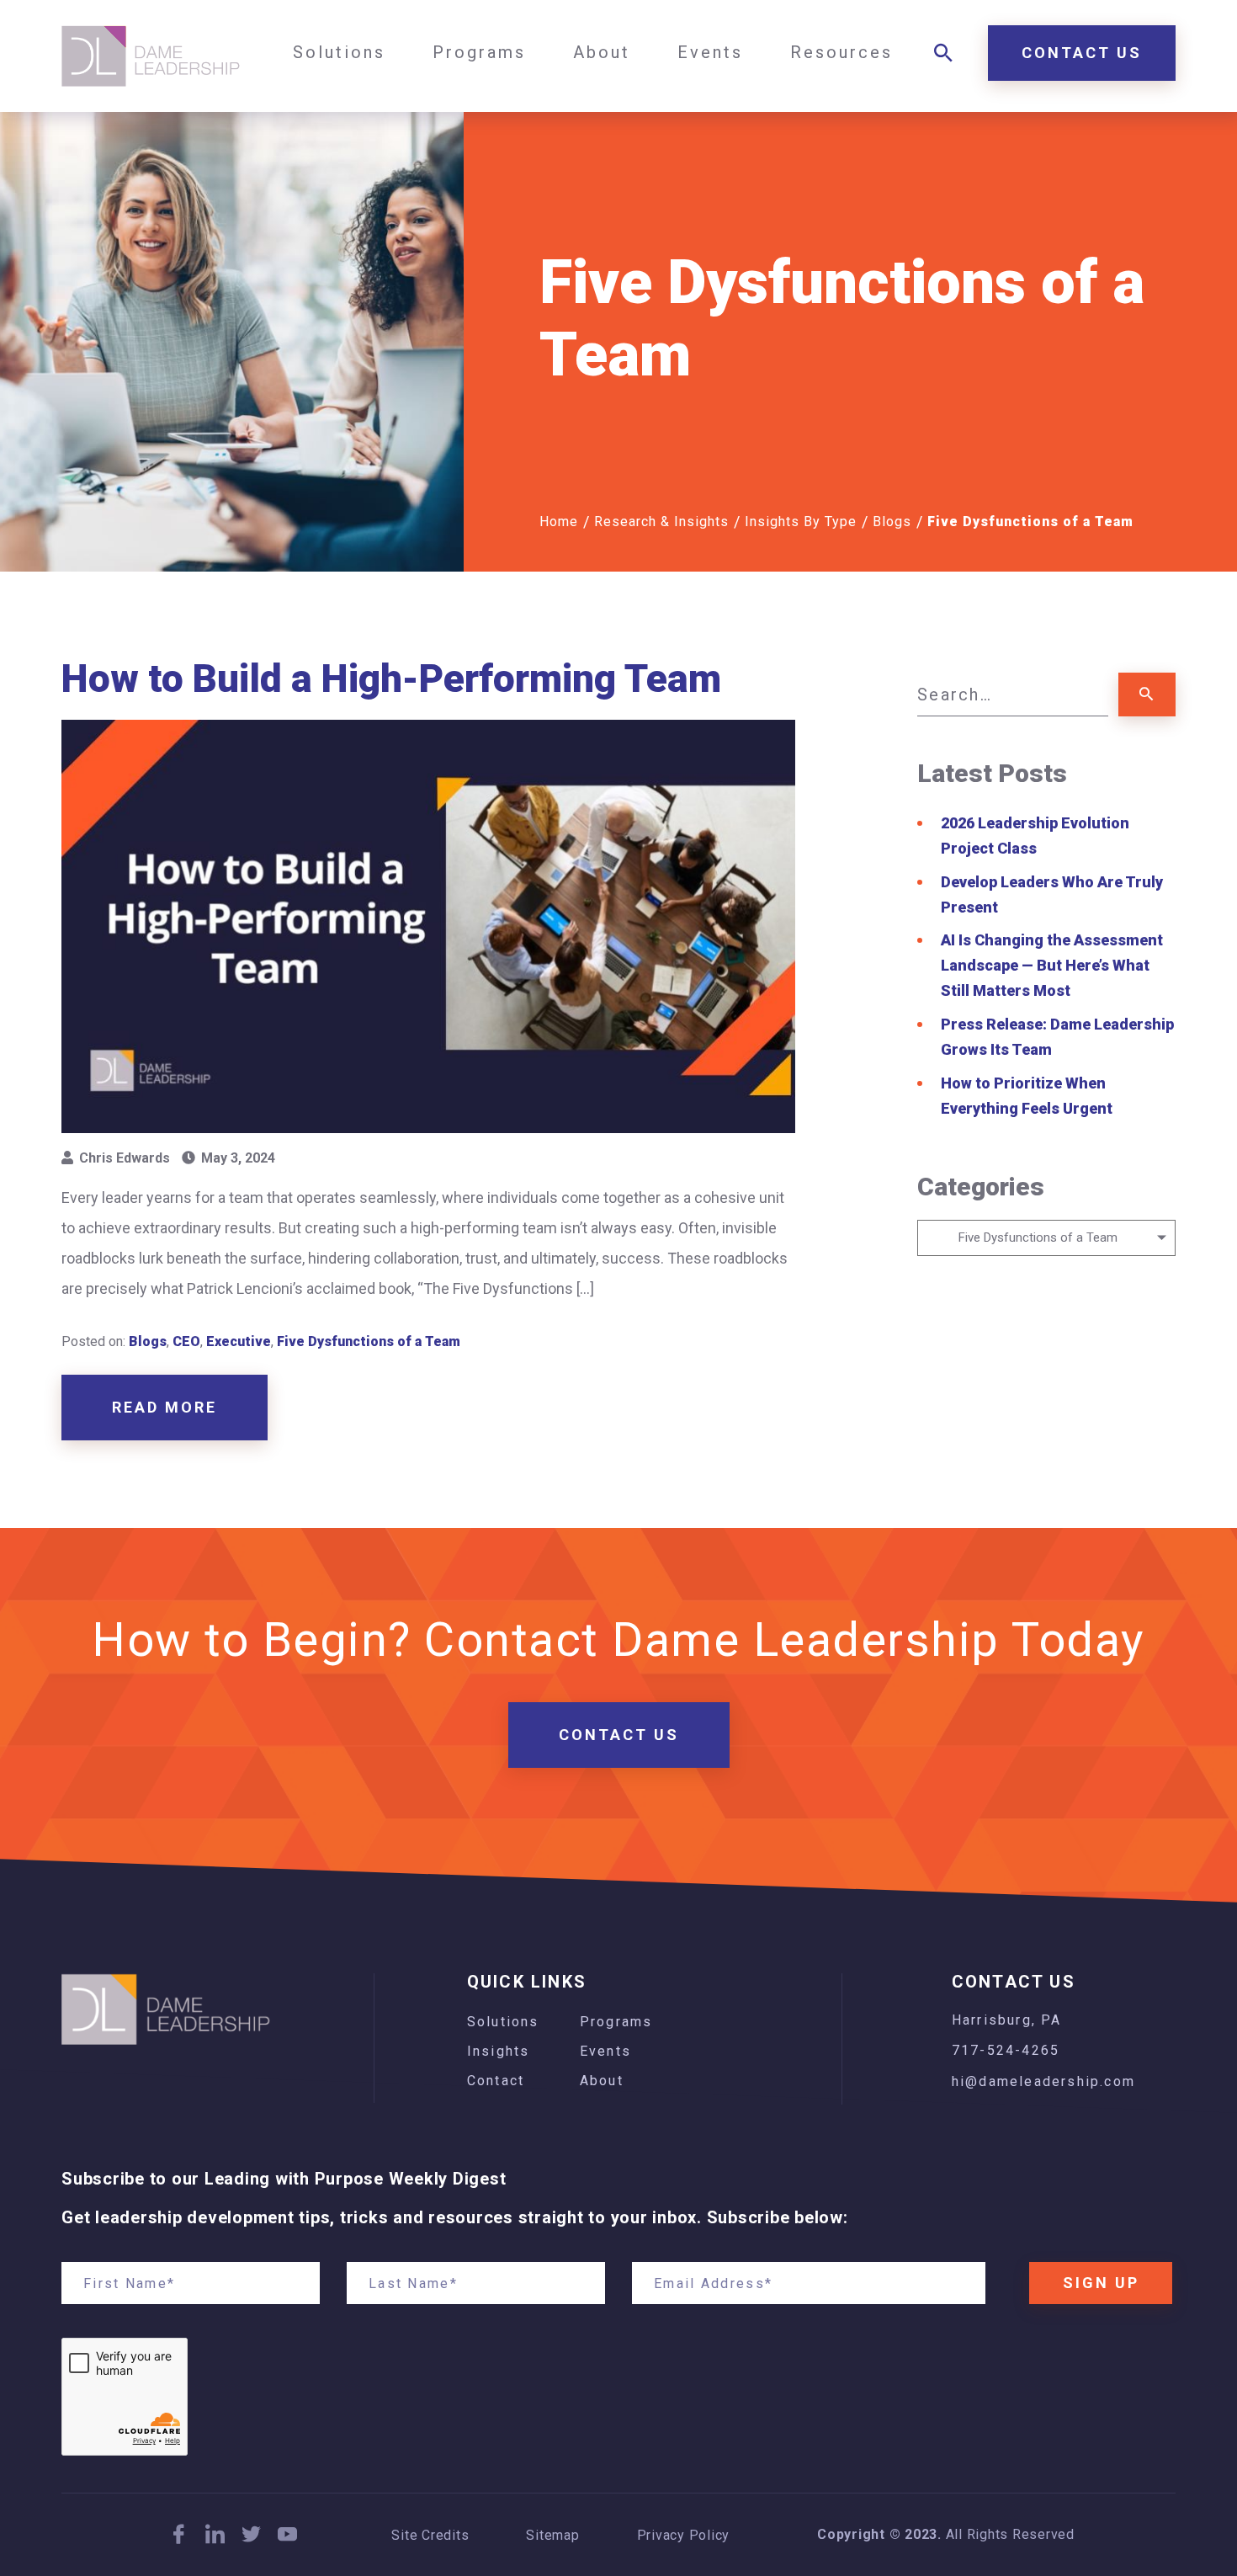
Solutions (503, 2022)
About (602, 2081)
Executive (239, 1341)
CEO (186, 1341)
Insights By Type (801, 522)
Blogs (892, 522)
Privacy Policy (684, 2536)
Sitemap (552, 2536)
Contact (496, 2081)
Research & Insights (661, 522)
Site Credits (430, 2536)
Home (559, 522)
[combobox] (1046, 1238)
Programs (616, 2022)
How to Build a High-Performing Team (396, 679)
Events (605, 2051)
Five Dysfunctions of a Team (369, 1341)
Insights (499, 2051)
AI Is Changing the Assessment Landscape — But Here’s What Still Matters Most (1052, 965)
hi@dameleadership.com (1043, 2081)
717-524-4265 (1006, 2050)
